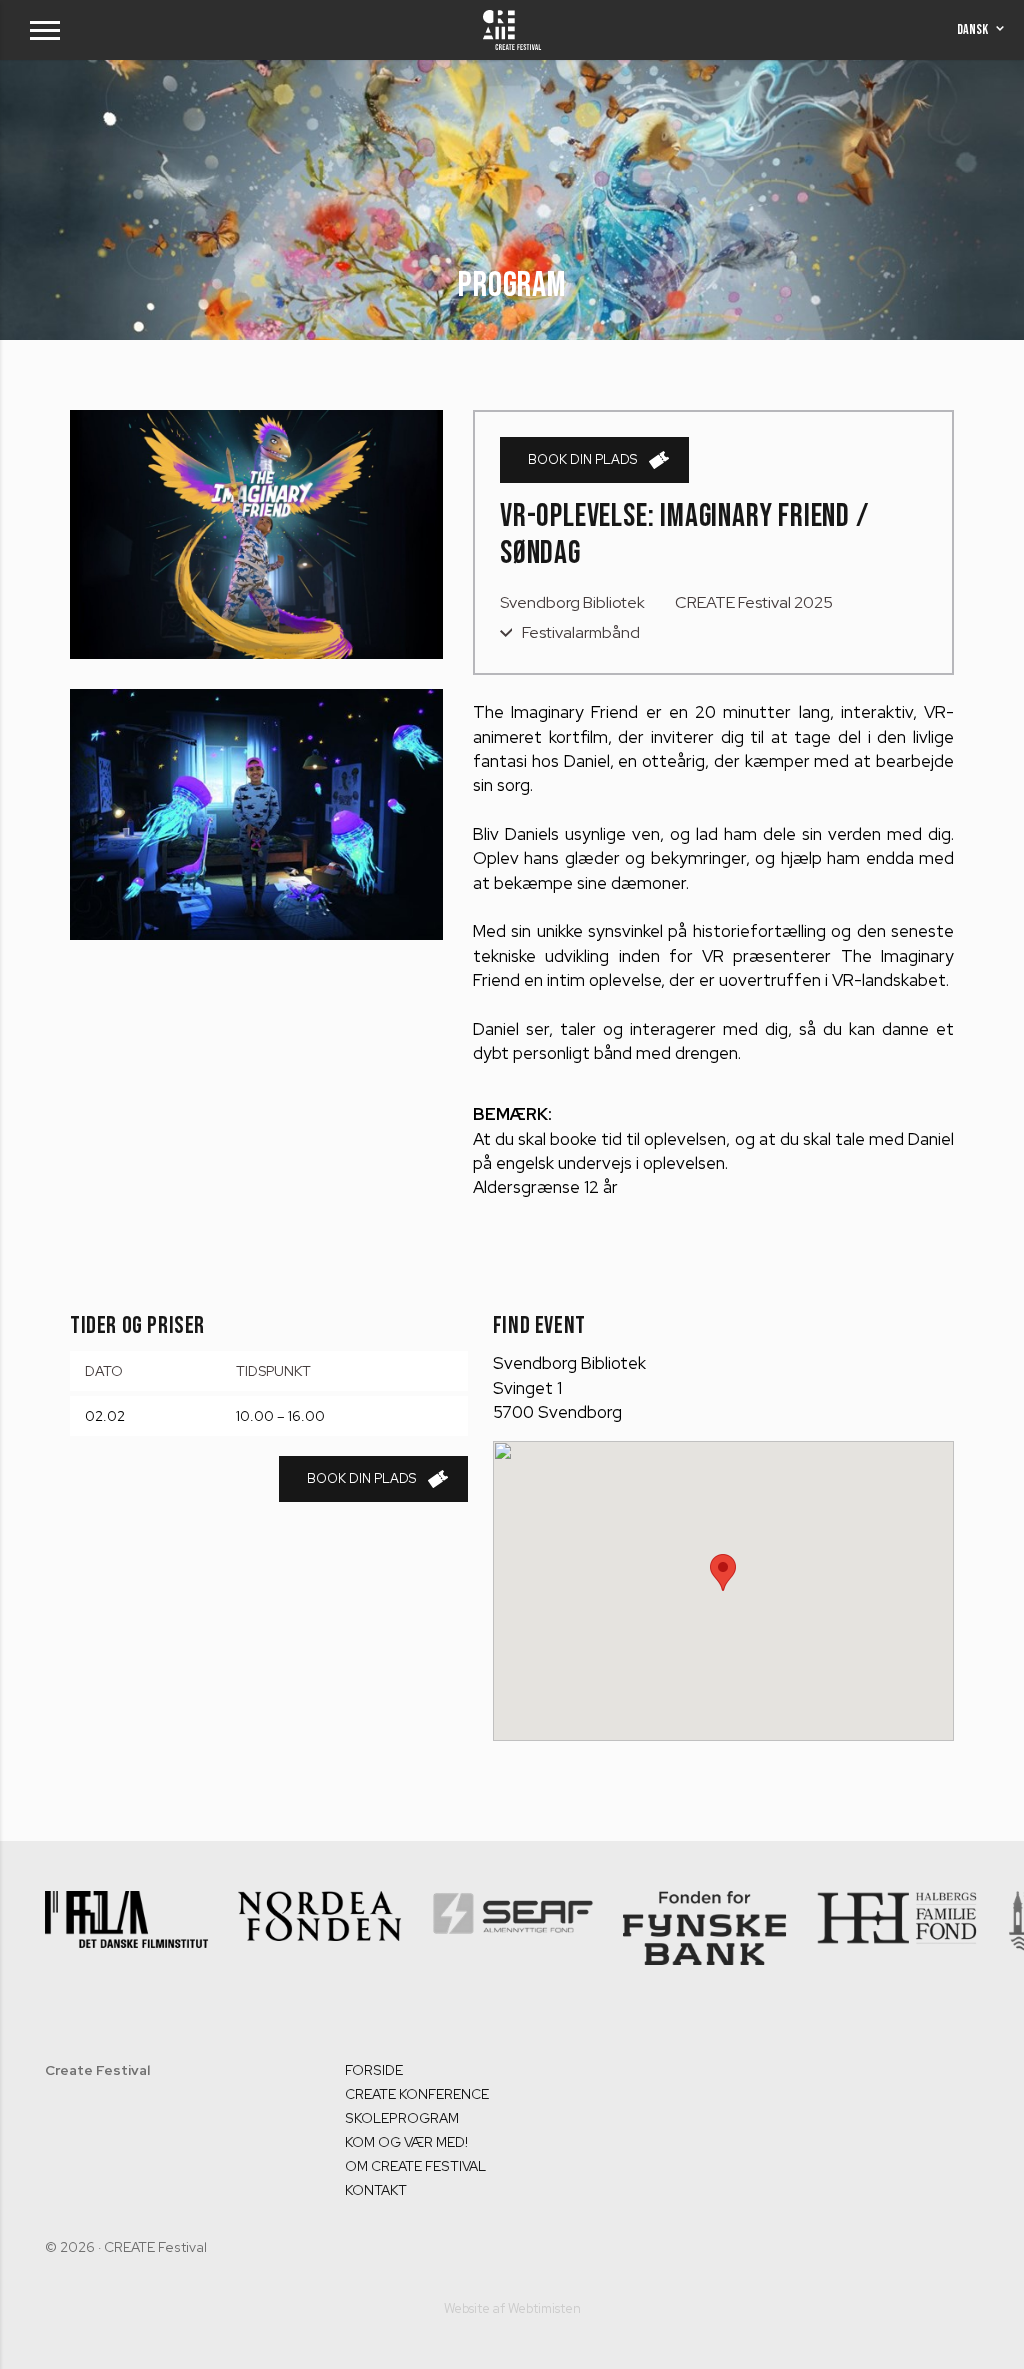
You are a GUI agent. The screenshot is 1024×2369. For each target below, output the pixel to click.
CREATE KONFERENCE (417, 2094)
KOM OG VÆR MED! (406, 2142)
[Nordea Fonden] (128, 1915)
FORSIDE (374, 2070)
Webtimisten (544, 2308)
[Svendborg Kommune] (899, 1922)
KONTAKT (376, 2190)
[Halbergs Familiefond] (706, 1917)
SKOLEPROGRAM (402, 2118)
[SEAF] (321, 1925)
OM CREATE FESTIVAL (415, 2166)
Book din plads (582, 459)
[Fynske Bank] (513, 1928)
